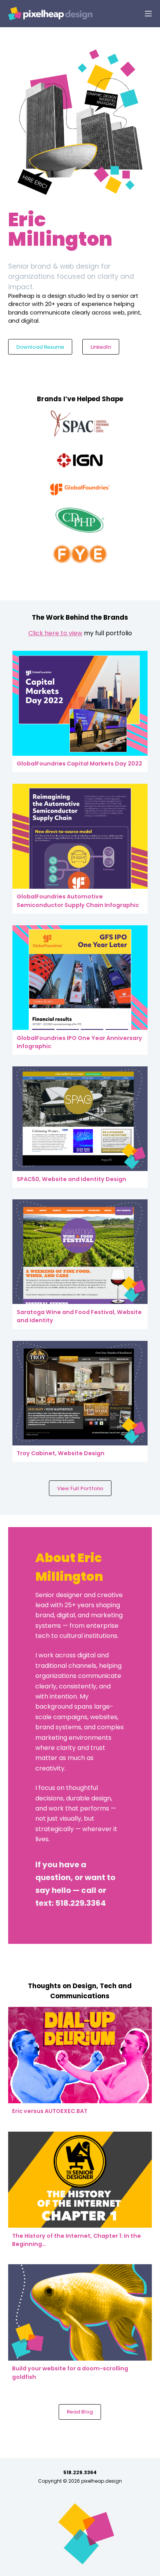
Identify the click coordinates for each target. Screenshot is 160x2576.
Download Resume (40, 347)
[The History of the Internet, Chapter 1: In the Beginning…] (80, 2180)
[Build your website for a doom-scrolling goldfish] (80, 2312)
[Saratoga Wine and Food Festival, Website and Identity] (80, 1252)
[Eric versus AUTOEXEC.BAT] (80, 2055)
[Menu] (148, 14)
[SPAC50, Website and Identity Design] (80, 1119)
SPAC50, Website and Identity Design (71, 1179)
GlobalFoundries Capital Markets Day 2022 (79, 764)
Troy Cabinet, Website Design (61, 1453)
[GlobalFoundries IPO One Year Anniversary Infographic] (80, 978)
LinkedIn (101, 347)
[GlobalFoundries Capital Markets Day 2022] (80, 703)
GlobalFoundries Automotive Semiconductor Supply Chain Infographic (78, 901)
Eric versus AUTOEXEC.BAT (50, 2111)
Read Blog (80, 2412)
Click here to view (55, 633)
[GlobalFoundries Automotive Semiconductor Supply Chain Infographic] (80, 836)
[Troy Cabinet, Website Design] (80, 1393)
